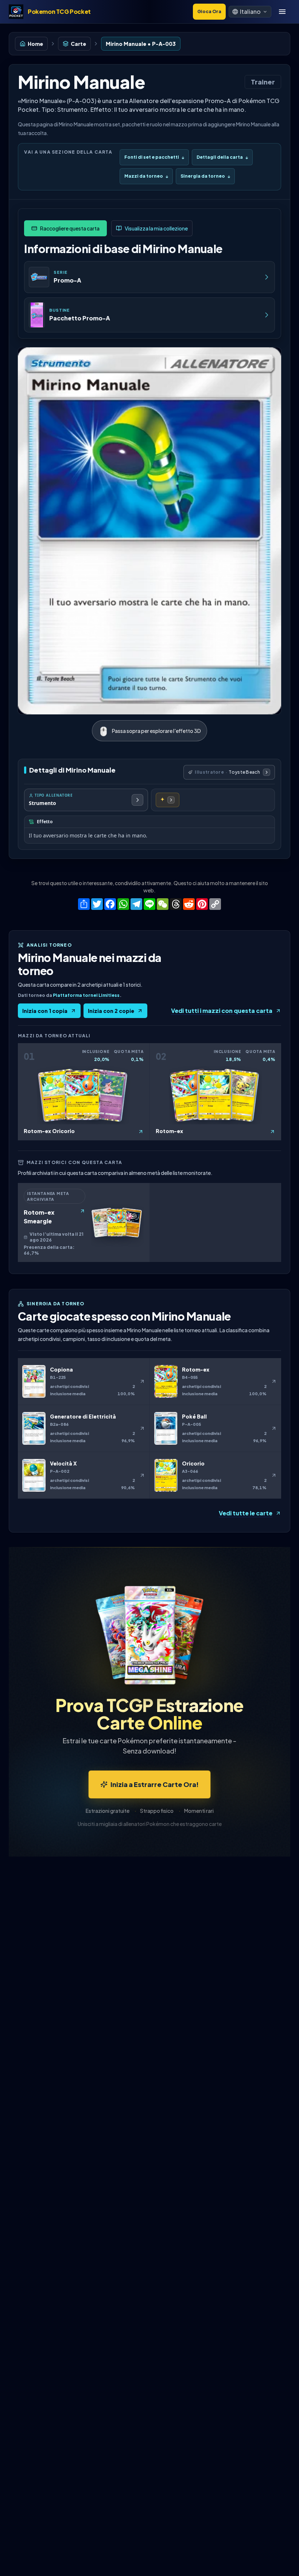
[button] (250, 12)
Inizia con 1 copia (45, 1011)
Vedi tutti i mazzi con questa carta (222, 1011)
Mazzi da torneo (146, 176)
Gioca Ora (209, 11)
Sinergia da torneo (205, 176)
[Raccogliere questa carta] (65, 228)
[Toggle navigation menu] (282, 12)
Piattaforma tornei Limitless (86, 995)
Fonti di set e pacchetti (154, 157)
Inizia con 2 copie (111, 1011)
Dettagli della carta (222, 157)
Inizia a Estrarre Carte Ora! (155, 1784)
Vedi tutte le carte (246, 1513)
